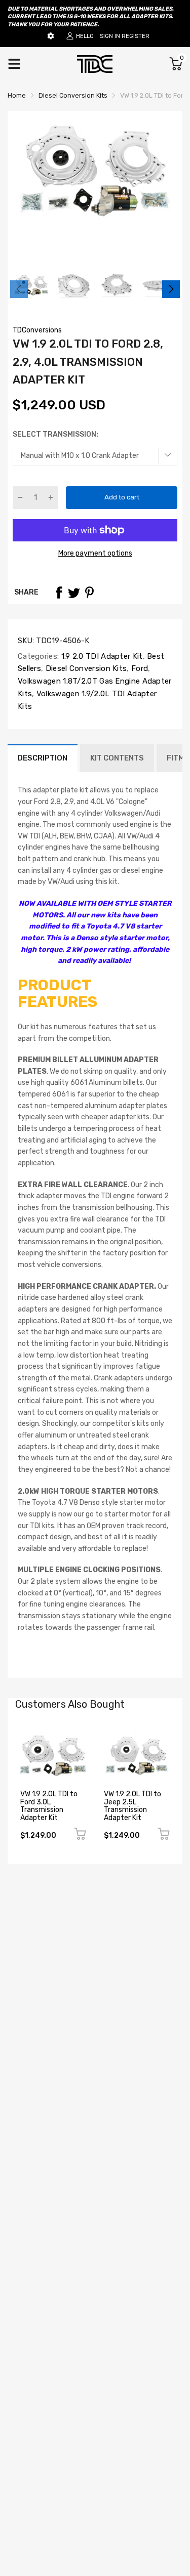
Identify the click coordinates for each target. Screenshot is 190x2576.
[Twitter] (74, 593)
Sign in (110, 36)
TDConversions (37, 330)
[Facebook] (59, 593)
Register (136, 36)
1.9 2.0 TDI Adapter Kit (101, 656)
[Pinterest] (89, 593)
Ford (139, 668)
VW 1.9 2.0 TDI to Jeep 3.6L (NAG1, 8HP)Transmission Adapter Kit (134, 1806)
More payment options (95, 553)
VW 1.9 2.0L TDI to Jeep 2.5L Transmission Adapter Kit (49, 1806)
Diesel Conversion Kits (85, 668)
